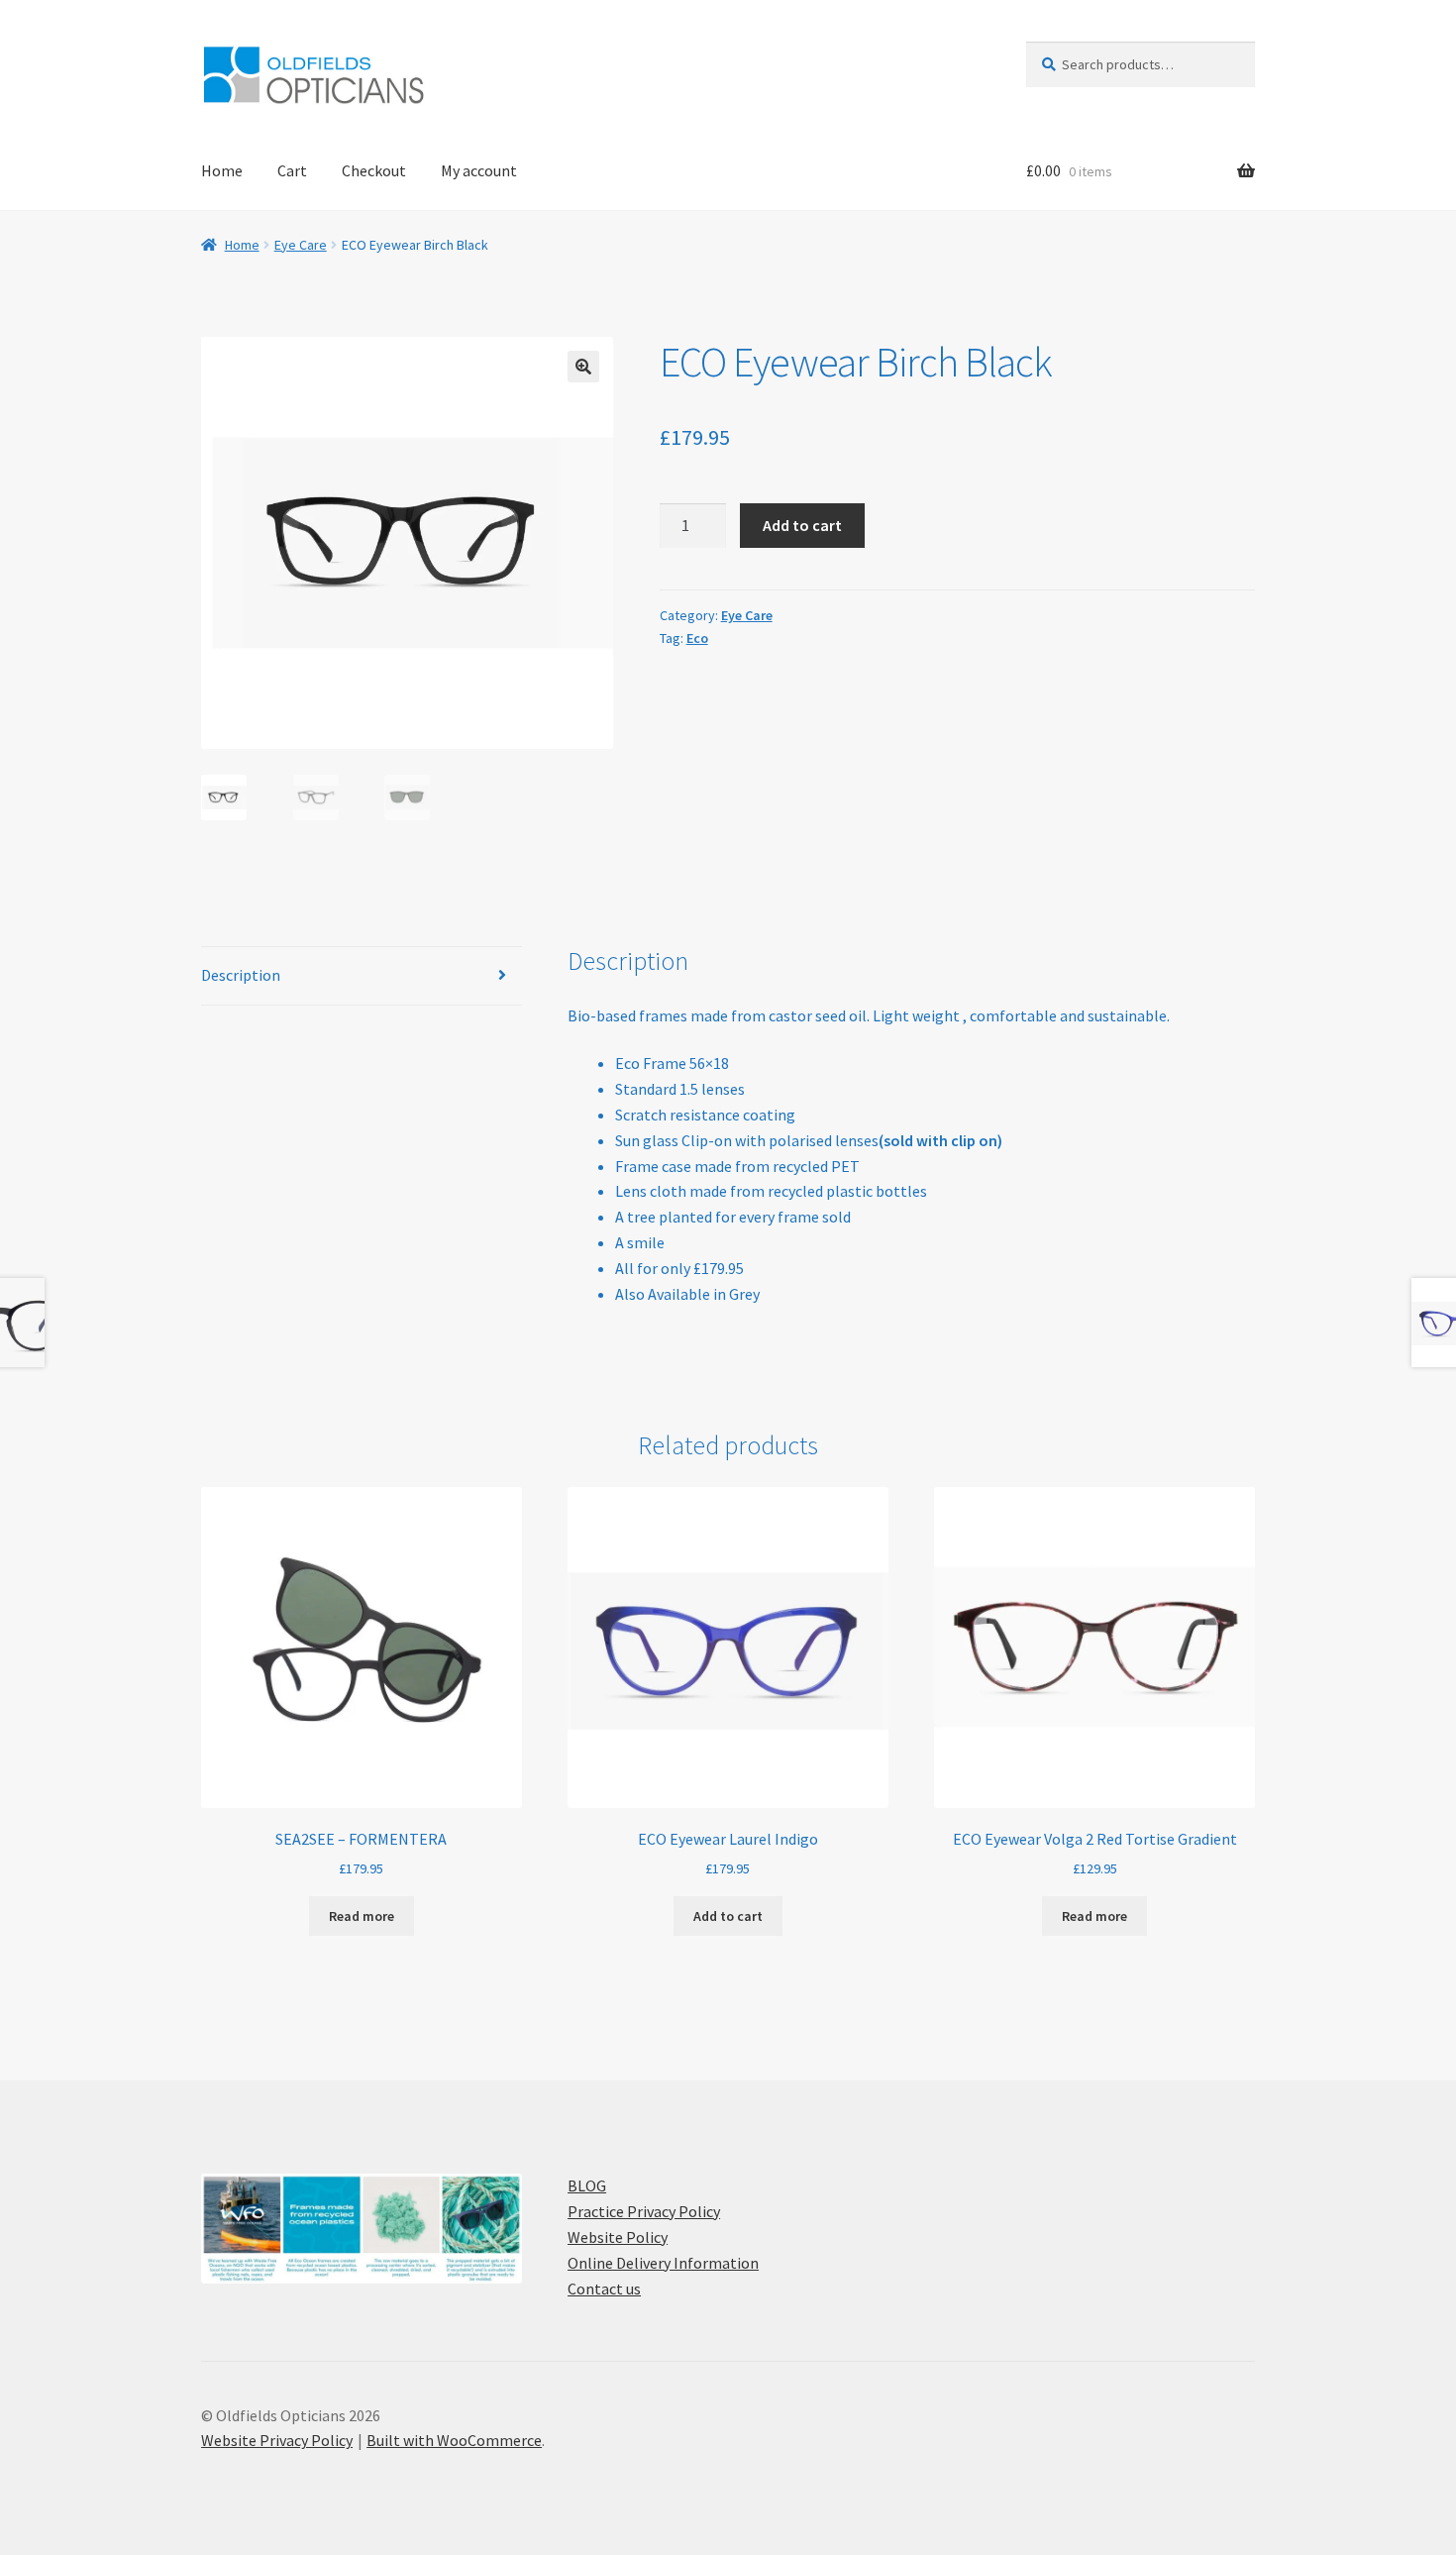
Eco (697, 638)
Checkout (374, 170)
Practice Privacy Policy (644, 2211)
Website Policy (618, 2237)
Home (222, 170)
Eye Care (301, 245)
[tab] (362, 976)
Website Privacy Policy (277, 2440)
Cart (292, 170)
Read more (362, 1916)
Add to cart (802, 525)
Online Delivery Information (663, 2263)
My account (479, 170)
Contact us (604, 2289)
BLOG (587, 2185)
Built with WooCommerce (454, 2440)
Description (241, 975)
